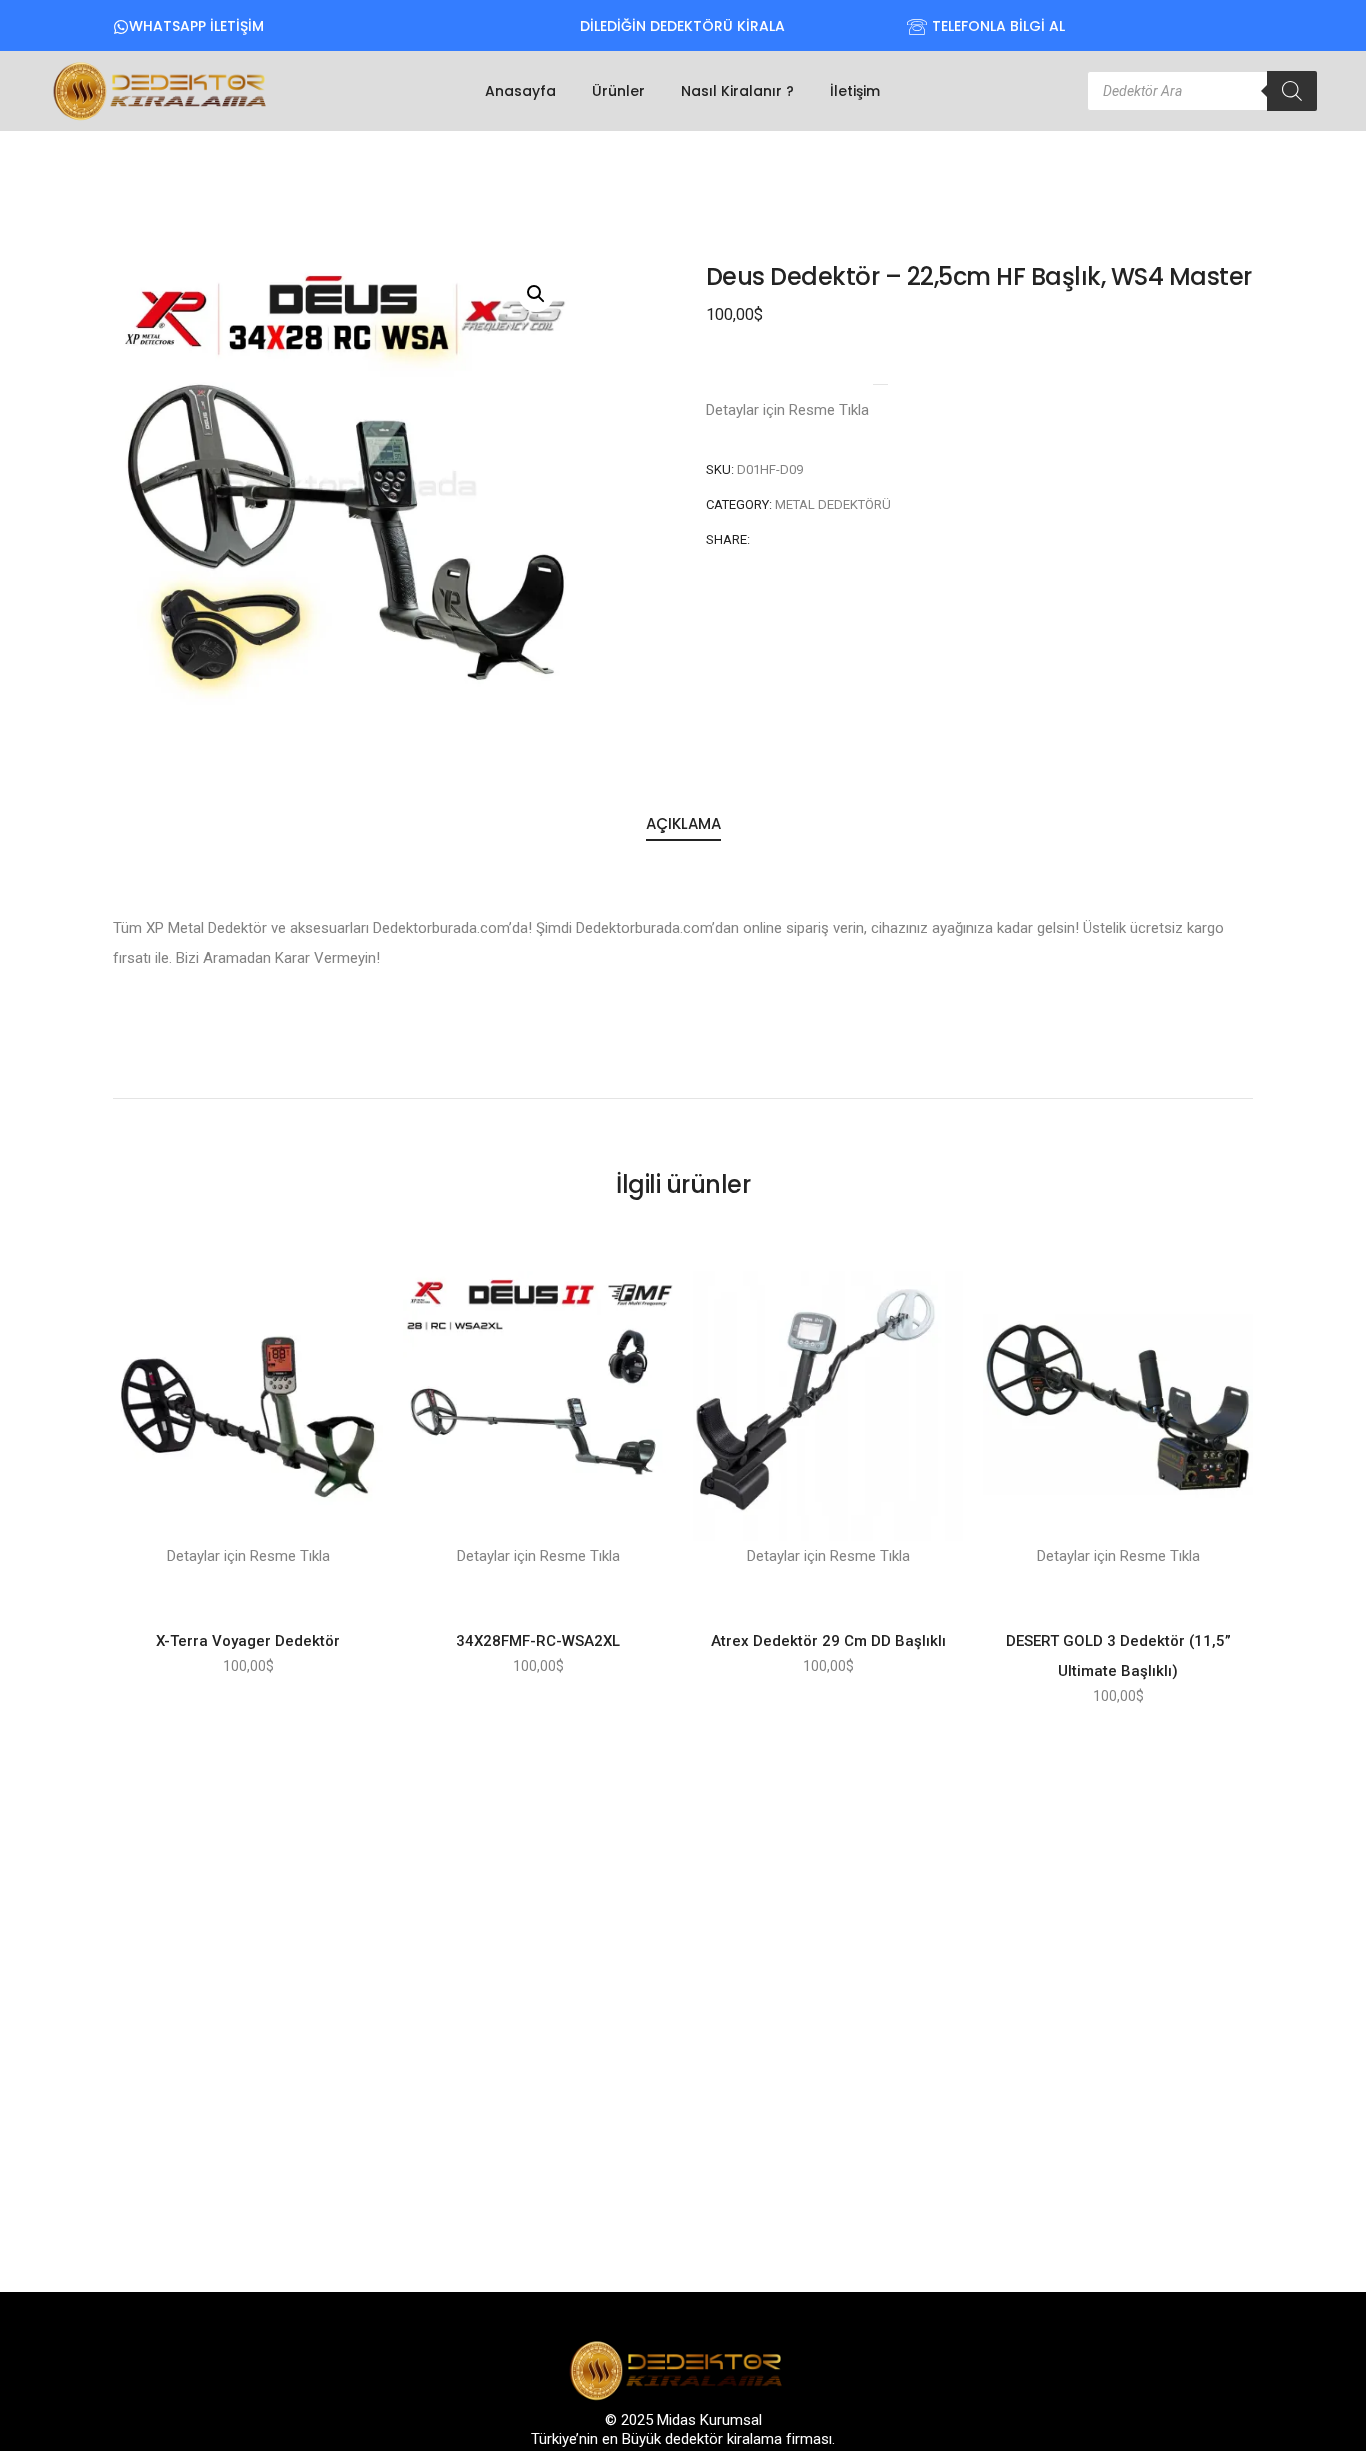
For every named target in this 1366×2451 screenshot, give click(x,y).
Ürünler (618, 91)
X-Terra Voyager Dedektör (248, 1641)
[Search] (1292, 91)
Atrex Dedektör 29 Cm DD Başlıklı (828, 1641)
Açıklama (683, 823)
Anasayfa (520, 91)
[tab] (683, 825)
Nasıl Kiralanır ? (737, 91)
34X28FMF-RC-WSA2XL (538, 1641)
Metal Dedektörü (833, 504)
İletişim (855, 91)
